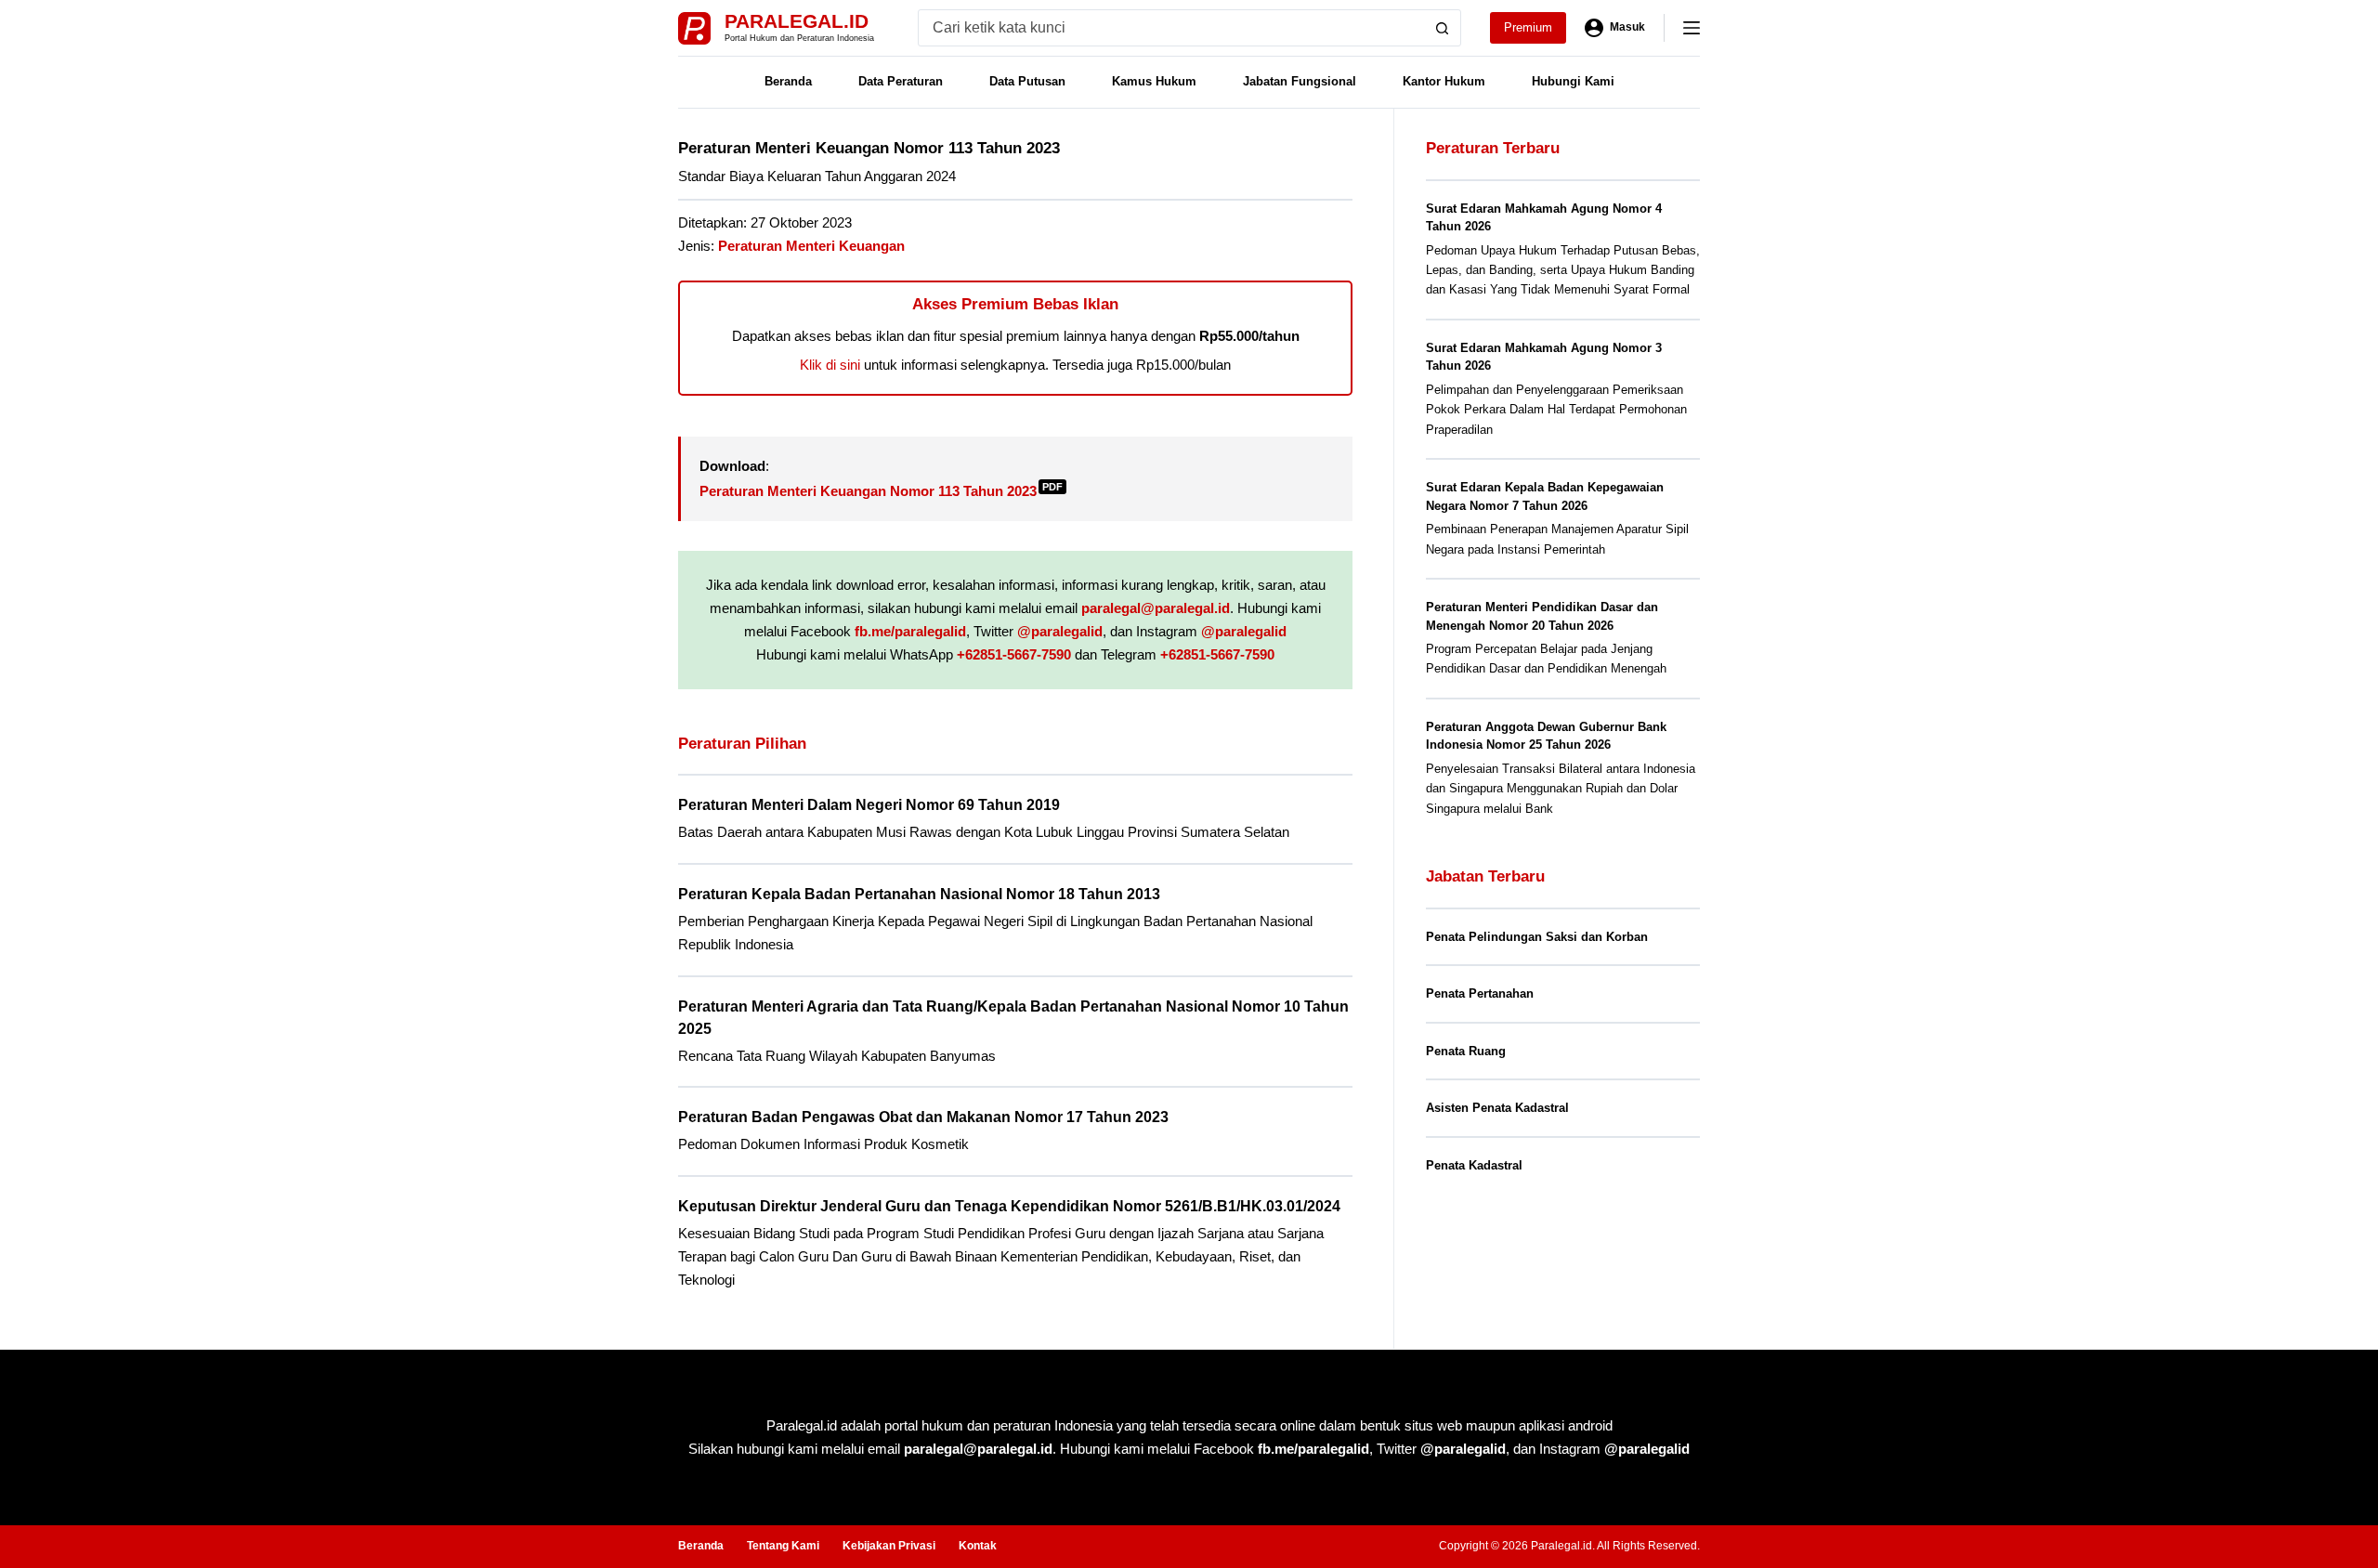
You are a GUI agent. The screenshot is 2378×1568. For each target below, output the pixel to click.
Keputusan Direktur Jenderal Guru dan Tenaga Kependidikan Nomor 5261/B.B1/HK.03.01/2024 (1009, 1206)
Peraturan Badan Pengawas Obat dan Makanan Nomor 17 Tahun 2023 (923, 1117)
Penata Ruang (1466, 1051)
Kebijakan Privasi (889, 1546)
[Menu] (1692, 28)
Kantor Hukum (1444, 81)
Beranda (788, 81)
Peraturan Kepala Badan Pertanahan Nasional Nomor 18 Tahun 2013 (919, 894)
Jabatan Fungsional (1300, 81)
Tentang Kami (783, 1546)
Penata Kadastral (1474, 1165)
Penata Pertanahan (1480, 993)
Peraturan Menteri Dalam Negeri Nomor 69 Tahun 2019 (869, 805)
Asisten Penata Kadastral (1497, 1108)
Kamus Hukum (1154, 81)
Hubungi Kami (1573, 81)
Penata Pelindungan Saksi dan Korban (1537, 937)
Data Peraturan (901, 81)
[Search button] (1443, 28)
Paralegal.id (797, 21)
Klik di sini (830, 365)
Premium (1528, 27)
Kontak (978, 1546)
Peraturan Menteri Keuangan (811, 246)
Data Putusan (1027, 81)
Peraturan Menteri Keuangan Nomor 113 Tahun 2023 (881, 491)
